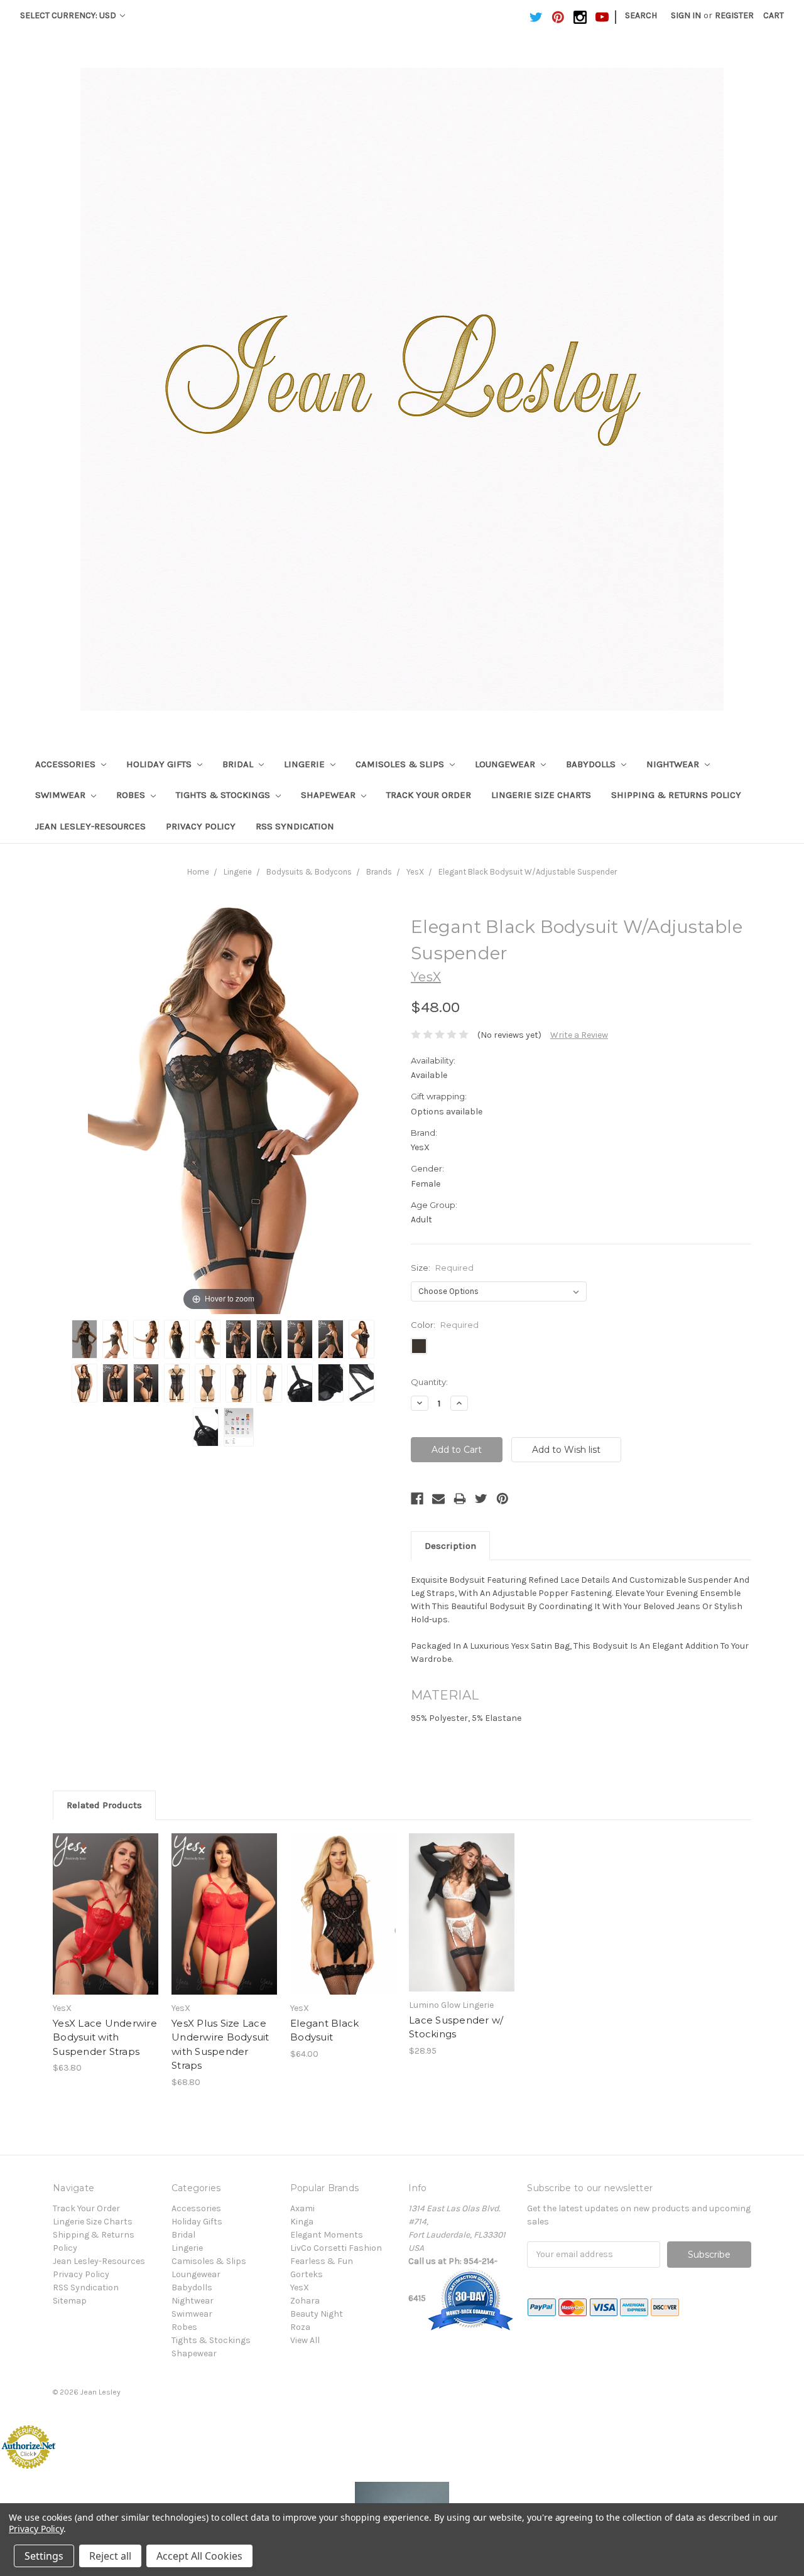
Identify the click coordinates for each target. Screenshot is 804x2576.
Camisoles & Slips (401, 764)
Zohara (305, 2301)
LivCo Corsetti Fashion (336, 2248)
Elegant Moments (327, 2235)
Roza (300, 2327)
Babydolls (592, 764)
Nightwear (674, 764)
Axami (302, 2208)
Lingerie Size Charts (541, 795)
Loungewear (506, 764)
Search (641, 15)
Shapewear (329, 795)
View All (305, 2340)
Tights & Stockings (224, 795)
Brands (379, 872)
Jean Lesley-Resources (90, 826)
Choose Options (106, 1925)
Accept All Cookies (199, 2556)
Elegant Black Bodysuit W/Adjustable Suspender (528, 872)
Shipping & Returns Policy (676, 795)
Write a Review (579, 1035)
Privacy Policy (201, 826)
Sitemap (70, 2301)
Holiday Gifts (160, 764)
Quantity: (429, 1382)
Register (734, 15)
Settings (44, 2556)
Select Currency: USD (69, 15)
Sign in (686, 15)
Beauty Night (317, 2314)
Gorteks (307, 2274)
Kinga (302, 2222)
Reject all (110, 2556)
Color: (445, 1325)
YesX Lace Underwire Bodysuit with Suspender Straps (105, 2037)
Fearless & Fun (322, 2261)
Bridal (239, 764)
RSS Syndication (295, 826)
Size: (442, 1268)
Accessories (67, 764)
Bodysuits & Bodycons (309, 872)
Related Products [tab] (104, 1805)
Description (450, 1546)
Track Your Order (429, 795)
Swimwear (62, 795)
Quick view (106, 1903)
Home (198, 872)
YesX (415, 872)
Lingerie (306, 764)
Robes (132, 795)
